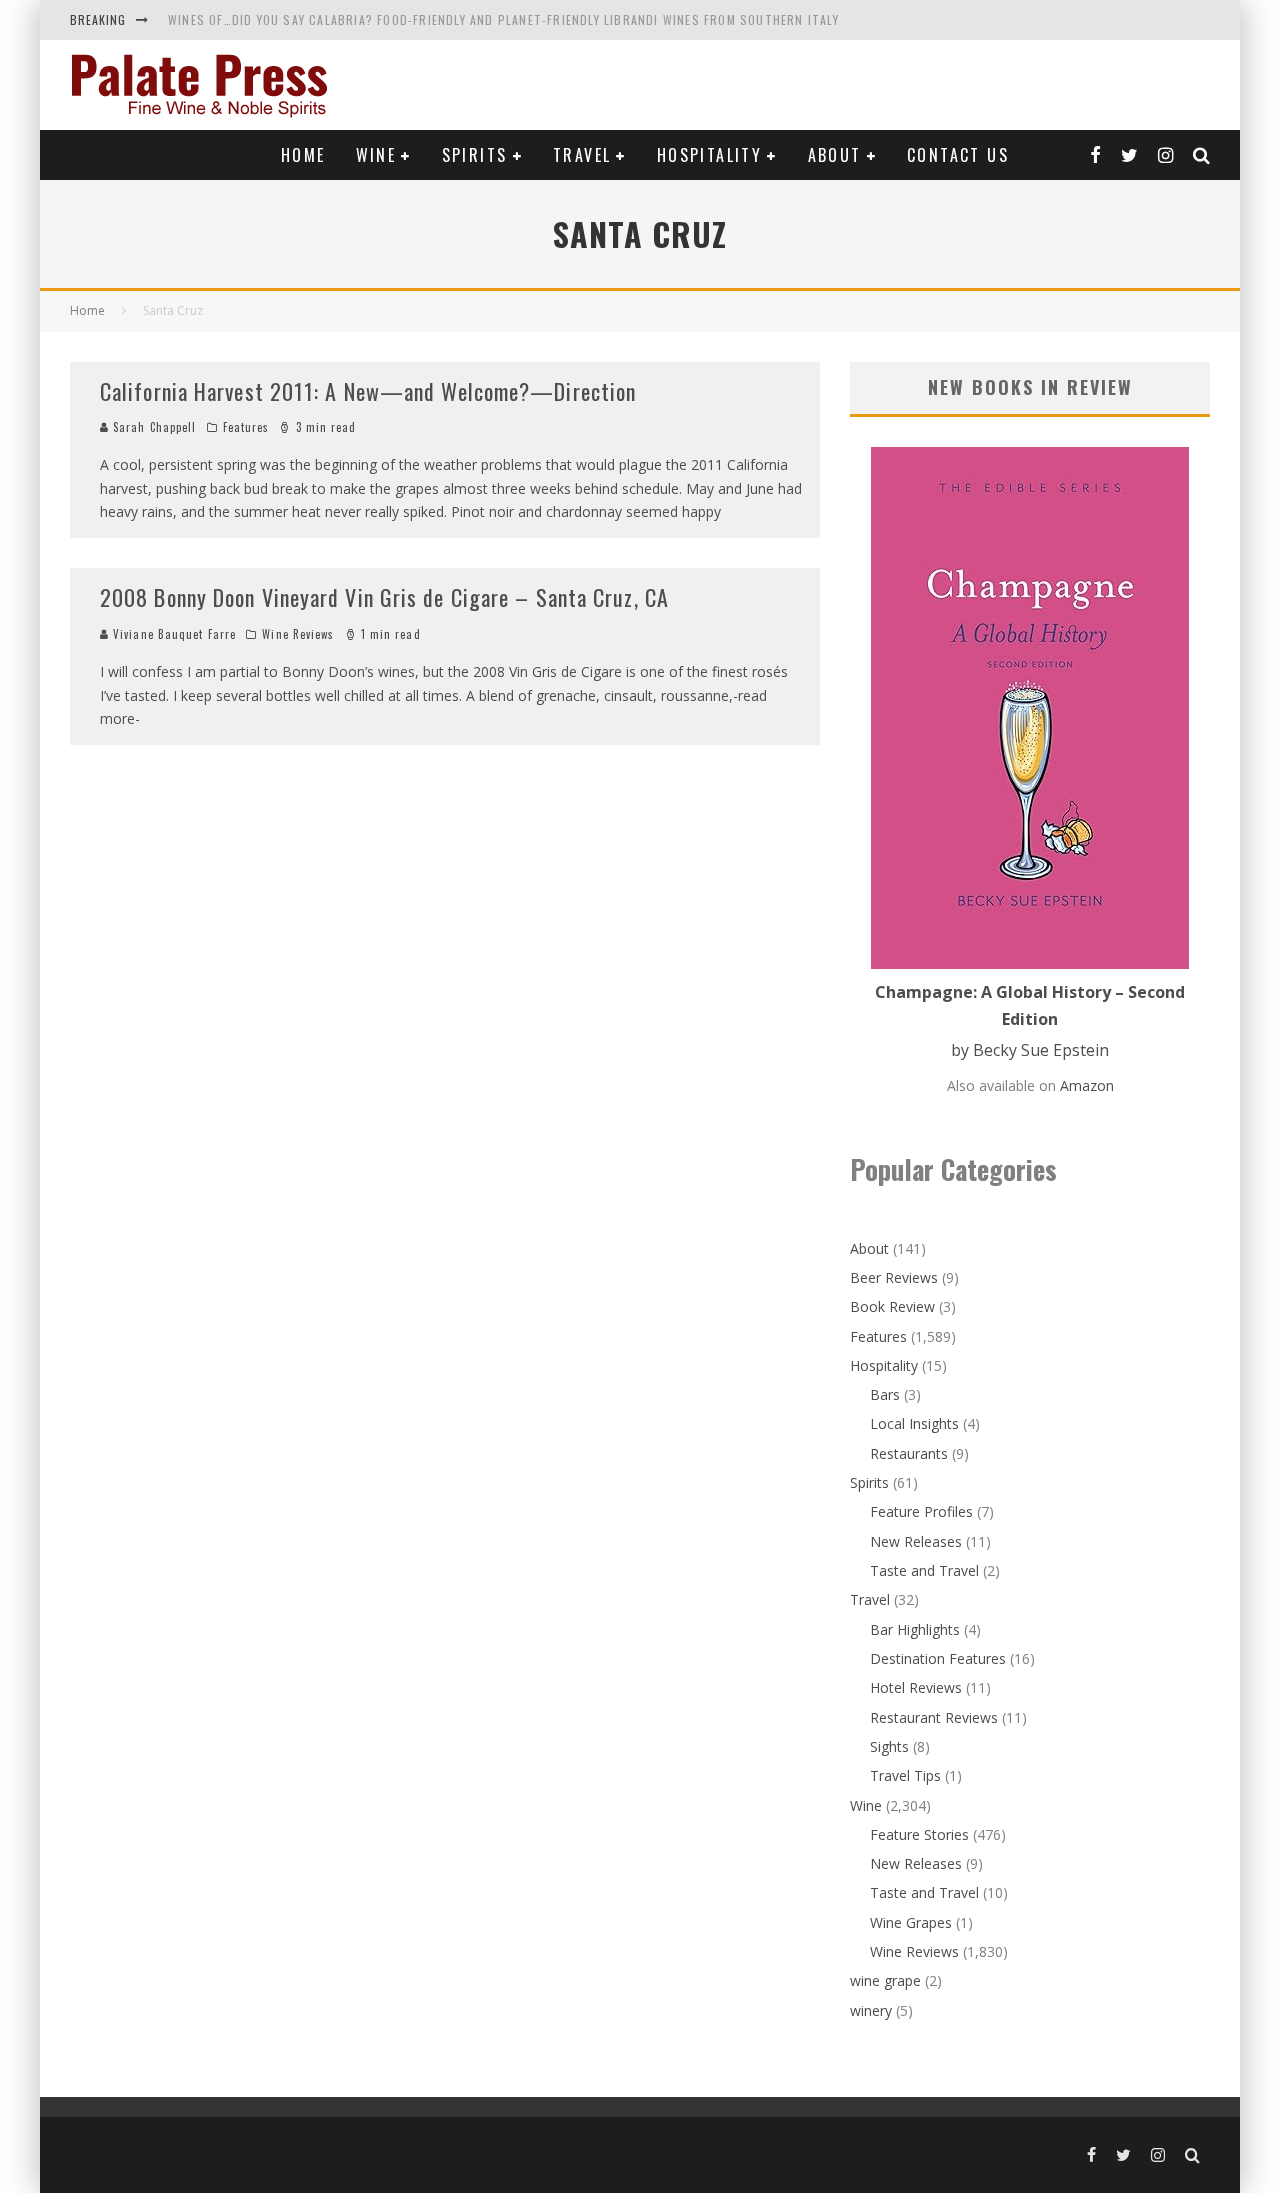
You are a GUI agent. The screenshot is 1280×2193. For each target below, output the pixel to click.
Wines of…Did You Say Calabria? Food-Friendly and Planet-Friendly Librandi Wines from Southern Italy (503, 19)
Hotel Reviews (916, 1687)
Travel (582, 155)
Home (303, 155)
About (835, 155)
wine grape (885, 1980)
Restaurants (909, 1453)
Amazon (1087, 1085)
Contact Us (958, 155)
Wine (376, 155)
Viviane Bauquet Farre (172, 634)
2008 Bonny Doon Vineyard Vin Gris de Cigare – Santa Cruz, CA (384, 597)
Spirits (475, 155)
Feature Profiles (921, 1511)
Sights (889, 1746)
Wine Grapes (911, 1922)
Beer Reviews (894, 1277)
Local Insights (914, 1423)
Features (246, 427)
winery (871, 2010)
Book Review (892, 1306)
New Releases (916, 1541)
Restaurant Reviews (934, 1717)
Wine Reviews (298, 634)
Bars (885, 1394)
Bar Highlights (915, 1629)
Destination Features (938, 1658)
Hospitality (709, 155)
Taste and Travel (924, 1570)
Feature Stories (919, 1834)
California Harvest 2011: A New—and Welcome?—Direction (368, 391)
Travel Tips (905, 1775)
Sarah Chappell (153, 427)
